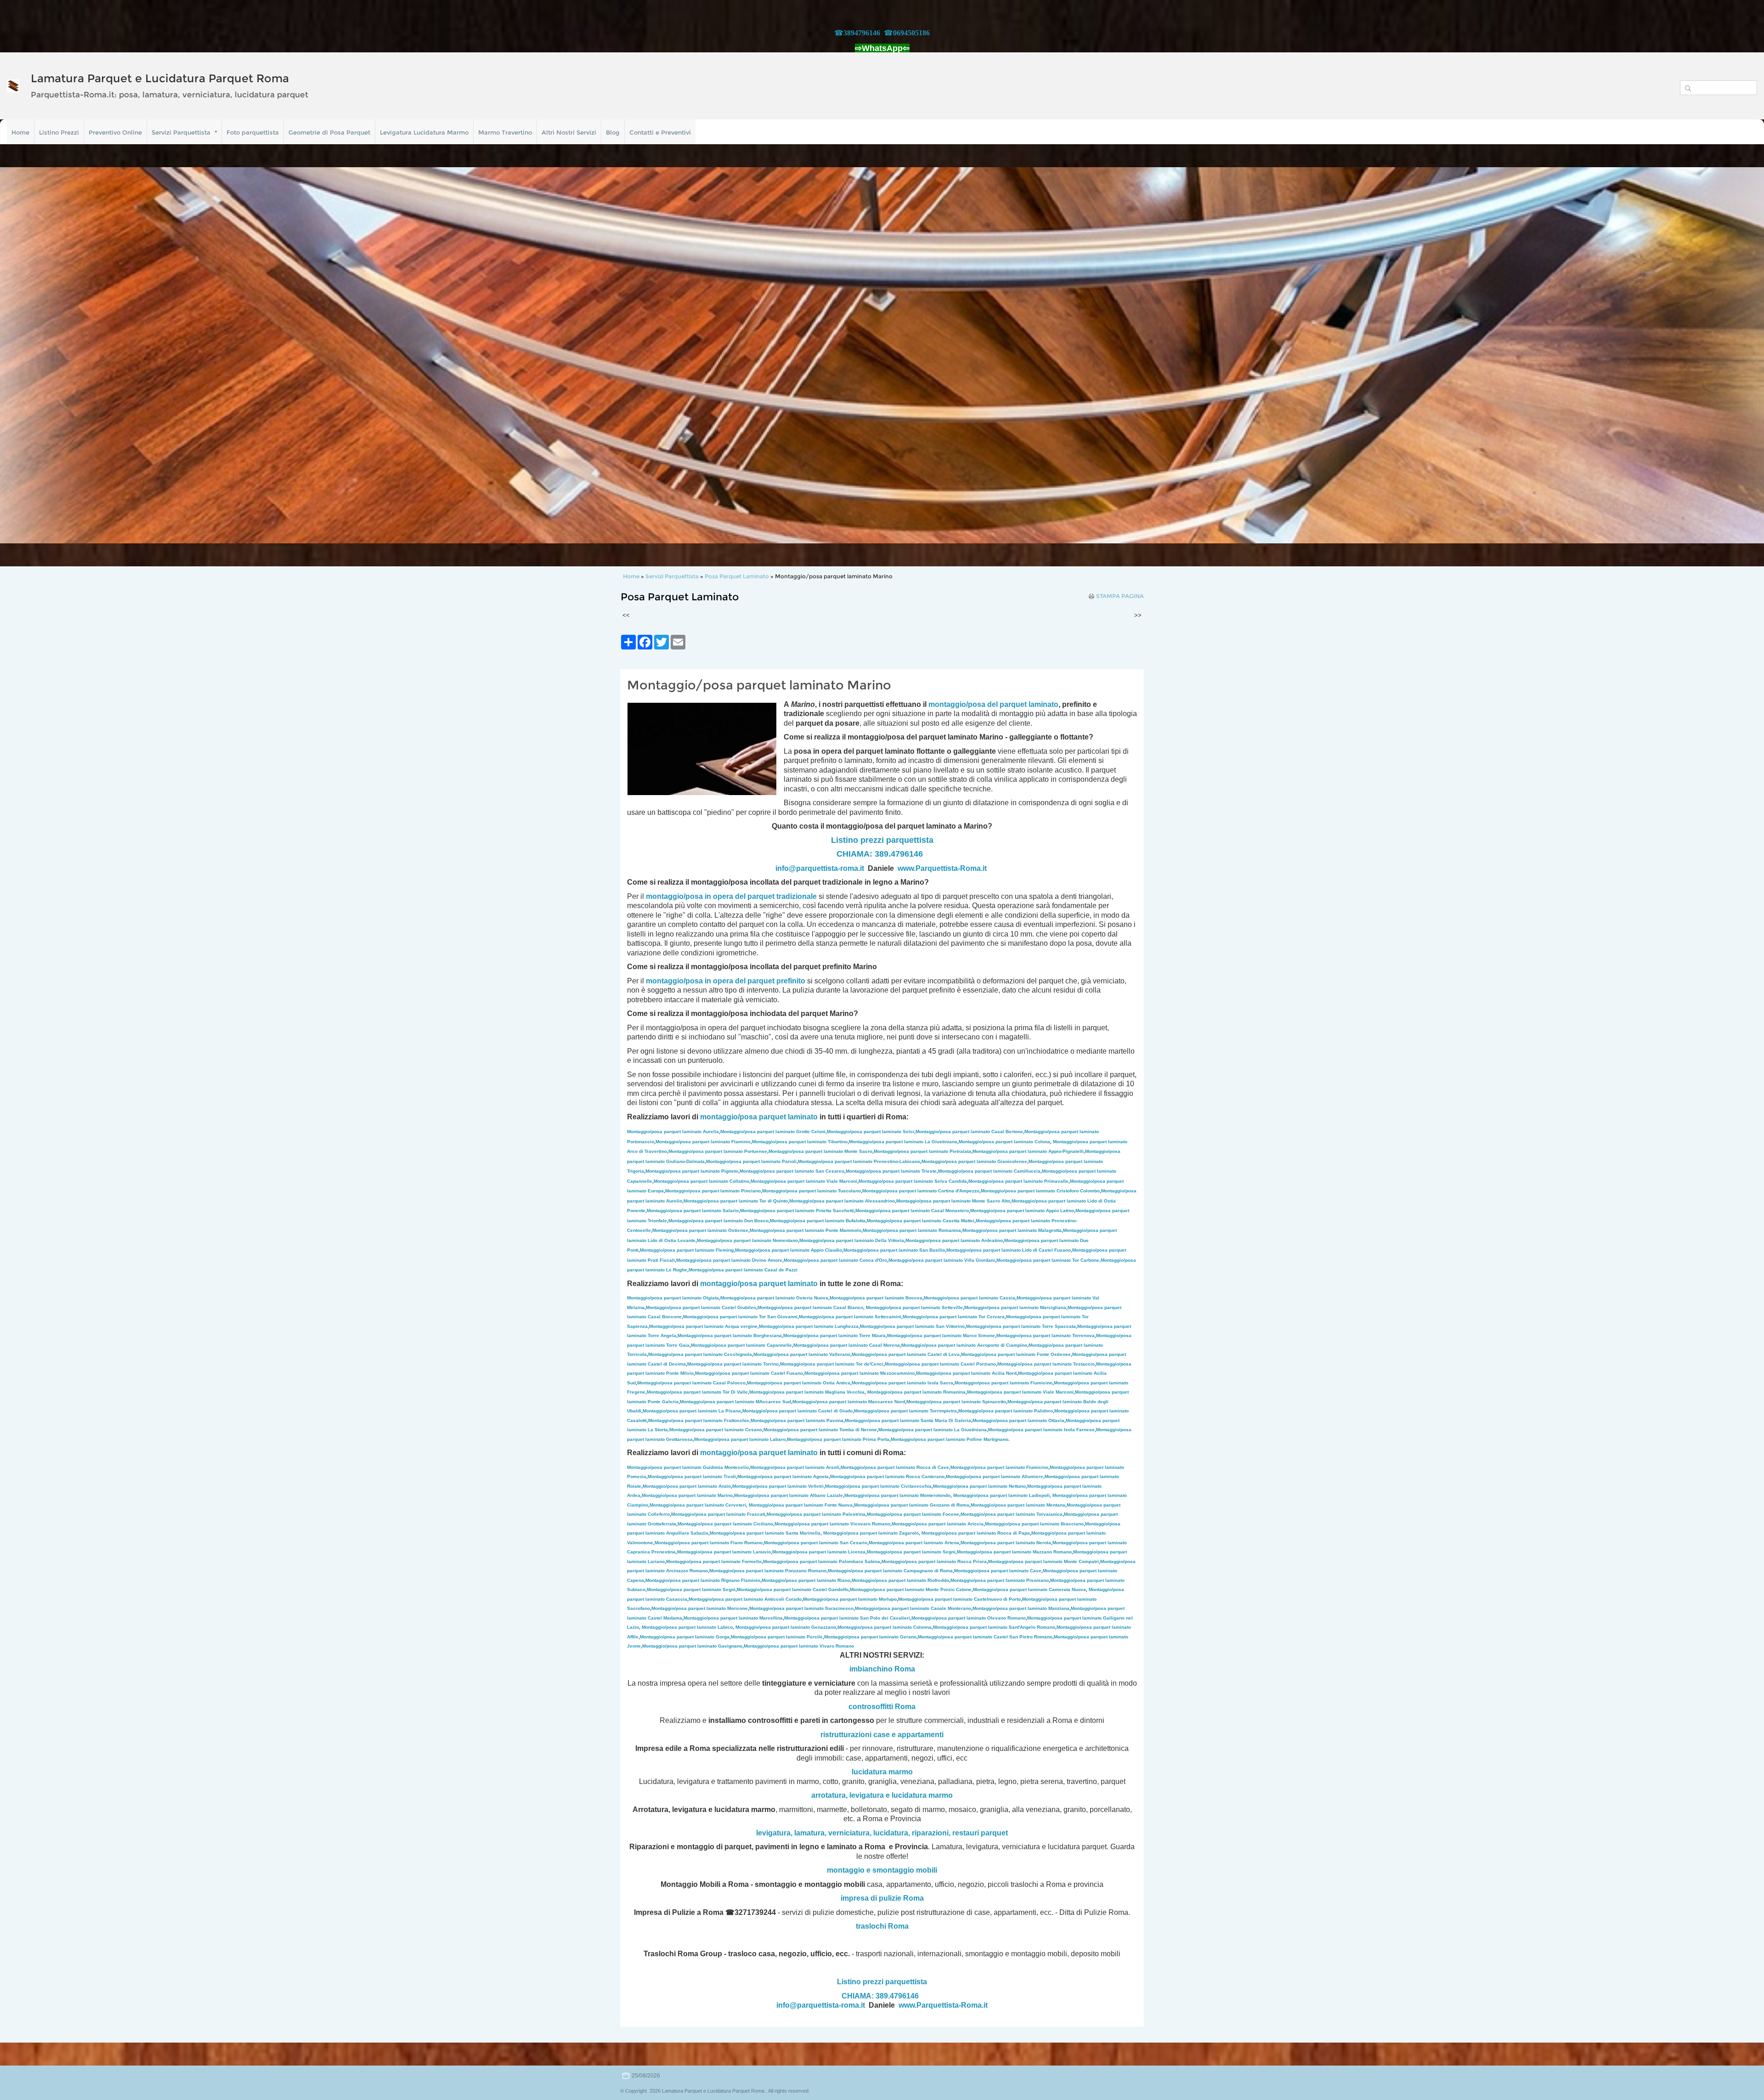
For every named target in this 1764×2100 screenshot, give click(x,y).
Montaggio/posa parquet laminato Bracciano (1034, 1524)
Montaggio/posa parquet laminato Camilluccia (989, 1171)
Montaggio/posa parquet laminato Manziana (1021, 1608)
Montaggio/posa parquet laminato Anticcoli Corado (745, 1599)
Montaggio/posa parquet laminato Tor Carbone (1048, 1260)
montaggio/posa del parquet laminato (993, 704)
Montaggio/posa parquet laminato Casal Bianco (810, 1307)
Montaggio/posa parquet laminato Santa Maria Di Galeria (908, 1420)
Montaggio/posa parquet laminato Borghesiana (730, 1335)
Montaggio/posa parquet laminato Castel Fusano (749, 1373)
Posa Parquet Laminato (737, 576)
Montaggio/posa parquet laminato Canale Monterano (913, 1608)
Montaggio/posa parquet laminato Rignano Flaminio (703, 1580)
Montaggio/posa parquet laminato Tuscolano (811, 1191)
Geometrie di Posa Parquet (329, 132)
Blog (613, 132)
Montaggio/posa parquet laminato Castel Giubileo (701, 1307)
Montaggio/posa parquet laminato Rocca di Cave (895, 1467)
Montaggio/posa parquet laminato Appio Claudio (789, 1250)
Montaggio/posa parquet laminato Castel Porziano (940, 1364)
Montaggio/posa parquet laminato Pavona (797, 1420)
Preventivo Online (115, 132)
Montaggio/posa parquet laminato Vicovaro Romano (832, 1524)
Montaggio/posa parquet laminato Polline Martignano (950, 1439)
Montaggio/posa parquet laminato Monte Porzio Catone (911, 1589)
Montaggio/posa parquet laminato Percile (777, 1637)
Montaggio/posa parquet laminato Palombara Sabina (822, 1561)
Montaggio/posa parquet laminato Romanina (912, 1230)
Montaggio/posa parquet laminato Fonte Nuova (801, 1505)
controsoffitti (871, 1707)
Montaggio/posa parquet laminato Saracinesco (801, 1608)
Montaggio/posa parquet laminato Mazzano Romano (1014, 1552)
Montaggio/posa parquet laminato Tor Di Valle (697, 1392)
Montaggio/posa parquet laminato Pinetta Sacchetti (797, 1211)
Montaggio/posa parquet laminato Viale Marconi (804, 1181)
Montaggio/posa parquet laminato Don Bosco (718, 1221)
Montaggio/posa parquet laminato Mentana (1018, 1505)
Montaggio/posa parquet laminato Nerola (1006, 1543)
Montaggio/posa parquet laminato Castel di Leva (906, 1354)
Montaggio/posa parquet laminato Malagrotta (1012, 1230)
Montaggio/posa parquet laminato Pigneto (692, 1171)
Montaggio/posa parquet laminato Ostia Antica (799, 1383)
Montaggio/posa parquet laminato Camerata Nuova (1029, 1589)
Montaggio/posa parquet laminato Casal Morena (847, 1345)
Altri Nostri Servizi (569, 132)
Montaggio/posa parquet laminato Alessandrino (842, 1201)
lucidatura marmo (882, 1772)
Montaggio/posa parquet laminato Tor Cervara (954, 1317)
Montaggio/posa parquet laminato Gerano (870, 1637)
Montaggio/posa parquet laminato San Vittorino (912, 1326)
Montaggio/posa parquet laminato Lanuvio (724, 1552)
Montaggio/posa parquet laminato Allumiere (995, 1476)
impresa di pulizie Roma (882, 1898)
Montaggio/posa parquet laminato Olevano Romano (969, 1618)
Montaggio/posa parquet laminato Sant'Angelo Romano (994, 1627)
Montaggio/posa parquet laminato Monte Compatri (1043, 1561)
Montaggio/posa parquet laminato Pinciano (713, 1191)
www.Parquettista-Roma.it (942, 868)
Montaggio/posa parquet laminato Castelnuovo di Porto (959, 1599)
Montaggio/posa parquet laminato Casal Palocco (691, 1383)
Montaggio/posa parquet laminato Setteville (914, 1307)
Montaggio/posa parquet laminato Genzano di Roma (912, 1505)
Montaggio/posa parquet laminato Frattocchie (699, 1420)
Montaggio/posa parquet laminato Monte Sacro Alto (953, 1201)
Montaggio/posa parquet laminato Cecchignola (700, 1354)
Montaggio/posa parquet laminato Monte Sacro (820, 1151)
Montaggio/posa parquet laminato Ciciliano (725, 1524)
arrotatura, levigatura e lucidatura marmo (882, 1795)
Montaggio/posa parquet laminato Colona (1004, 1142)
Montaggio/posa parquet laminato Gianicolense (974, 1161)
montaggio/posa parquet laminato (759, 1117)
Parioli (751, 1161)
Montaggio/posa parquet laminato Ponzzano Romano (768, 1571)
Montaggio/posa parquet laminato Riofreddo (900, 1580)
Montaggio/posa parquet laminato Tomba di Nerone (820, 1430)
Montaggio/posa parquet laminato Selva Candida (913, 1181)
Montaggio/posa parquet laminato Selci (871, 1132)
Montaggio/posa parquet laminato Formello (714, 1561)
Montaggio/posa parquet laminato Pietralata (922, 1151)
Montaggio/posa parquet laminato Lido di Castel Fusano (1009, 1250)
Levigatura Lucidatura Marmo (424, 132)
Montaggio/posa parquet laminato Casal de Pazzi (743, 1270)
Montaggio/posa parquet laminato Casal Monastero (912, 1211)
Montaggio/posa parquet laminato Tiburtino (800, 1142)
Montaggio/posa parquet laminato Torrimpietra (905, 1411)
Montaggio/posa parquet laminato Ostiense (700, 1230)
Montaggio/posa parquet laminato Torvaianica (1012, 1514)
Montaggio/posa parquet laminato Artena (914, 1543)
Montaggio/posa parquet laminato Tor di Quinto (736, 1201)
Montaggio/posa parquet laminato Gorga (685, 1637)
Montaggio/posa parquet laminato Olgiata (673, 1298)
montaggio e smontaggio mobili (882, 1870)
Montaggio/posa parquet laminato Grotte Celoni (773, 1132)
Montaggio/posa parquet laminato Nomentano (747, 1240)
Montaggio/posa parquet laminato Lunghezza (809, 1326)
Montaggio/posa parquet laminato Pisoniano (1000, 1580)
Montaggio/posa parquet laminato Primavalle (1018, 1181)
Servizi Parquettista (181, 132)
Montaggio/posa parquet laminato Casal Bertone (969, 1132)
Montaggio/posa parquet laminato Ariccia (938, 1524)
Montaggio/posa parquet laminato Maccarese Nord (849, 1402)
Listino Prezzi (59, 132)
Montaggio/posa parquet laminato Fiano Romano (709, 1543)
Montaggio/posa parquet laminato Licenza (819, 1552)
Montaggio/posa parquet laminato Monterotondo (897, 1495)
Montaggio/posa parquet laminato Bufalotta (818, 1221)
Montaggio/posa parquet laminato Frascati (718, 1514)
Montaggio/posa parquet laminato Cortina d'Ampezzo (921, 1191)
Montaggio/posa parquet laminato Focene (913, 1514)
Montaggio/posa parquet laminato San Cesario (816, 1543)
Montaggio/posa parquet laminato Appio (1022, 1211)
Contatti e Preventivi (660, 132)
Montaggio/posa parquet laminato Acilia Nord (966, 1373)
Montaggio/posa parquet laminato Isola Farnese (1041, 1430)
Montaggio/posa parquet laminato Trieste (891, 1171)
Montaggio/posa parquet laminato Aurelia (673, 1132)
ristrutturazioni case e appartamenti (882, 1735)
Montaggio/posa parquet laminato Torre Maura (834, 1335)
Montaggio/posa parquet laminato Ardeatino (954, 1240)
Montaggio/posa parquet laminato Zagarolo (871, 1533)
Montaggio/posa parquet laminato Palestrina (816, 1514)
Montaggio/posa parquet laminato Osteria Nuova (774, 1298)
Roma (905, 1707)
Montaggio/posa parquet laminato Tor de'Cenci (832, 1364)
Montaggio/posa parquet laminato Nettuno (979, 1486)
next (1738, 356)
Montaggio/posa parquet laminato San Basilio (894, 1250)
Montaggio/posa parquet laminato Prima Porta (838, 1439)
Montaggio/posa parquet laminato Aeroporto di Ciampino (964, 1345)
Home (20, 132)
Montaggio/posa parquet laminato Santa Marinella (765, 1533)
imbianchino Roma (882, 1669)
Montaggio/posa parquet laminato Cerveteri (698, 1505)
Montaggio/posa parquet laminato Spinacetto (956, 1402)
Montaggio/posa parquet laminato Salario (693, 1211)
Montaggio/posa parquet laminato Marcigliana (1015, 1307)
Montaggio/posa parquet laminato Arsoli (795, 1467)
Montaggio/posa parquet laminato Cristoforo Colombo (1040, 1191)
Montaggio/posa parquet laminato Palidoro (1006, 1411)
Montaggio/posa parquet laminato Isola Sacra (902, 1383)
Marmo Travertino (505, 132)
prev (26, 356)
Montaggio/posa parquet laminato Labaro (740, 1439)
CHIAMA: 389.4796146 (880, 854)
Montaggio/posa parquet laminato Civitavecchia (878, 1486)
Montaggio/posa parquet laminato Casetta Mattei (921, 1221)
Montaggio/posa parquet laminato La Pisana (692, 1411)
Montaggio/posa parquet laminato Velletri (778, 1486)
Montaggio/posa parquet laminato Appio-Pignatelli (1028, 1151)
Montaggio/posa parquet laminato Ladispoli (1001, 1495)
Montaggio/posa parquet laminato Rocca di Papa (976, 1533)
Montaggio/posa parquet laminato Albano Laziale (789, 1495)
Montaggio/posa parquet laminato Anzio (687, 1486)
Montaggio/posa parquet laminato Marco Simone (941, 1335)
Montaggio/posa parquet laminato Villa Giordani (942, 1260)
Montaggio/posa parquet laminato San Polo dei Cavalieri (847, 1618)
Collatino (701, 1181)
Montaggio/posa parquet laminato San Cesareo (792, 1171)
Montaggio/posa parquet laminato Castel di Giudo (797, 1411)
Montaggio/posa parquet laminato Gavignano (692, 1646)
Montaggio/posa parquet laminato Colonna (885, 1627)
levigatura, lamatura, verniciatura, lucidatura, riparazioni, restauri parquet (882, 1833)
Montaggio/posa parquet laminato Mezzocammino (859, 1373)
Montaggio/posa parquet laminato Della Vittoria (852, 1240)
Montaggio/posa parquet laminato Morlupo (850, 1599)
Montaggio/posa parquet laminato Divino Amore (729, 1260)
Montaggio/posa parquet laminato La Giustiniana (903, 1142)
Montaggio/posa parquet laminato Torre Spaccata (1021, 1326)
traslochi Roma (882, 1926)
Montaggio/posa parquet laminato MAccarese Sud (735, 1402)
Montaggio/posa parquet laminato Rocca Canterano (887, 1476)
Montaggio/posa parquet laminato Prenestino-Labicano (859, 1161)
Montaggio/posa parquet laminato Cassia (970, 1298)
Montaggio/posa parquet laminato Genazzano (786, 1627)
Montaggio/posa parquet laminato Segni (911, 1552)
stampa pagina (1120, 596)
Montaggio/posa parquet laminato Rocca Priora (934, 1561)
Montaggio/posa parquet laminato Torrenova (1046, 1335)
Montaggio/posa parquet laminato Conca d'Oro (835, 1260)
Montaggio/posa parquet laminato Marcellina (733, 1618)
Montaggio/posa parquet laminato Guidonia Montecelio (688, 1467)
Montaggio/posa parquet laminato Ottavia (1018, 1420)
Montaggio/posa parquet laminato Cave (998, 1571)
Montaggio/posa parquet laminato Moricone (700, 1608)
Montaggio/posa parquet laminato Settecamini (850, 1317)
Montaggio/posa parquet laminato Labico (687, 1627)
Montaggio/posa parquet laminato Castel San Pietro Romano (985, 1637)
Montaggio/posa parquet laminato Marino (687, 1495)
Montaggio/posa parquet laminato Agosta (783, 1476)
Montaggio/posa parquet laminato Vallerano (802, 1354)
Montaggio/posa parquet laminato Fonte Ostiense (1016, 1354)
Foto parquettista (253, 132)
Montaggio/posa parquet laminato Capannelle (741, 1345)
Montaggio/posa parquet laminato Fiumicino (1004, 1383)
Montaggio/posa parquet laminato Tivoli (692, 1476)
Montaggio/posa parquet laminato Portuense (718, 1151)
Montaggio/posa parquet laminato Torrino (733, 1364)
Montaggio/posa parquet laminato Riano (806, 1580)
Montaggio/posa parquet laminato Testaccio (1046, 1364)
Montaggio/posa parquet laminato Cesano (716, 1430)
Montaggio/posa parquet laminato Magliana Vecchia (807, 1392)
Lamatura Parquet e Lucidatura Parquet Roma (160, 78)
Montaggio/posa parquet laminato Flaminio (703, 1142)
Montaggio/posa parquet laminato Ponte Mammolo (806, 1230)
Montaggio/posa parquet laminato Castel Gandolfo (793, 1589)
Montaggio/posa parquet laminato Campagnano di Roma (890, 1571)
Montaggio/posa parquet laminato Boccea (876, 1298)
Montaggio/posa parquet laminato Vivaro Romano (799, 1646)
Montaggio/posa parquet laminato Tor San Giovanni (740, 1317)
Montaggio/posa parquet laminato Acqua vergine (703, 1326)
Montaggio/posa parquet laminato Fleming (687, 1250)
